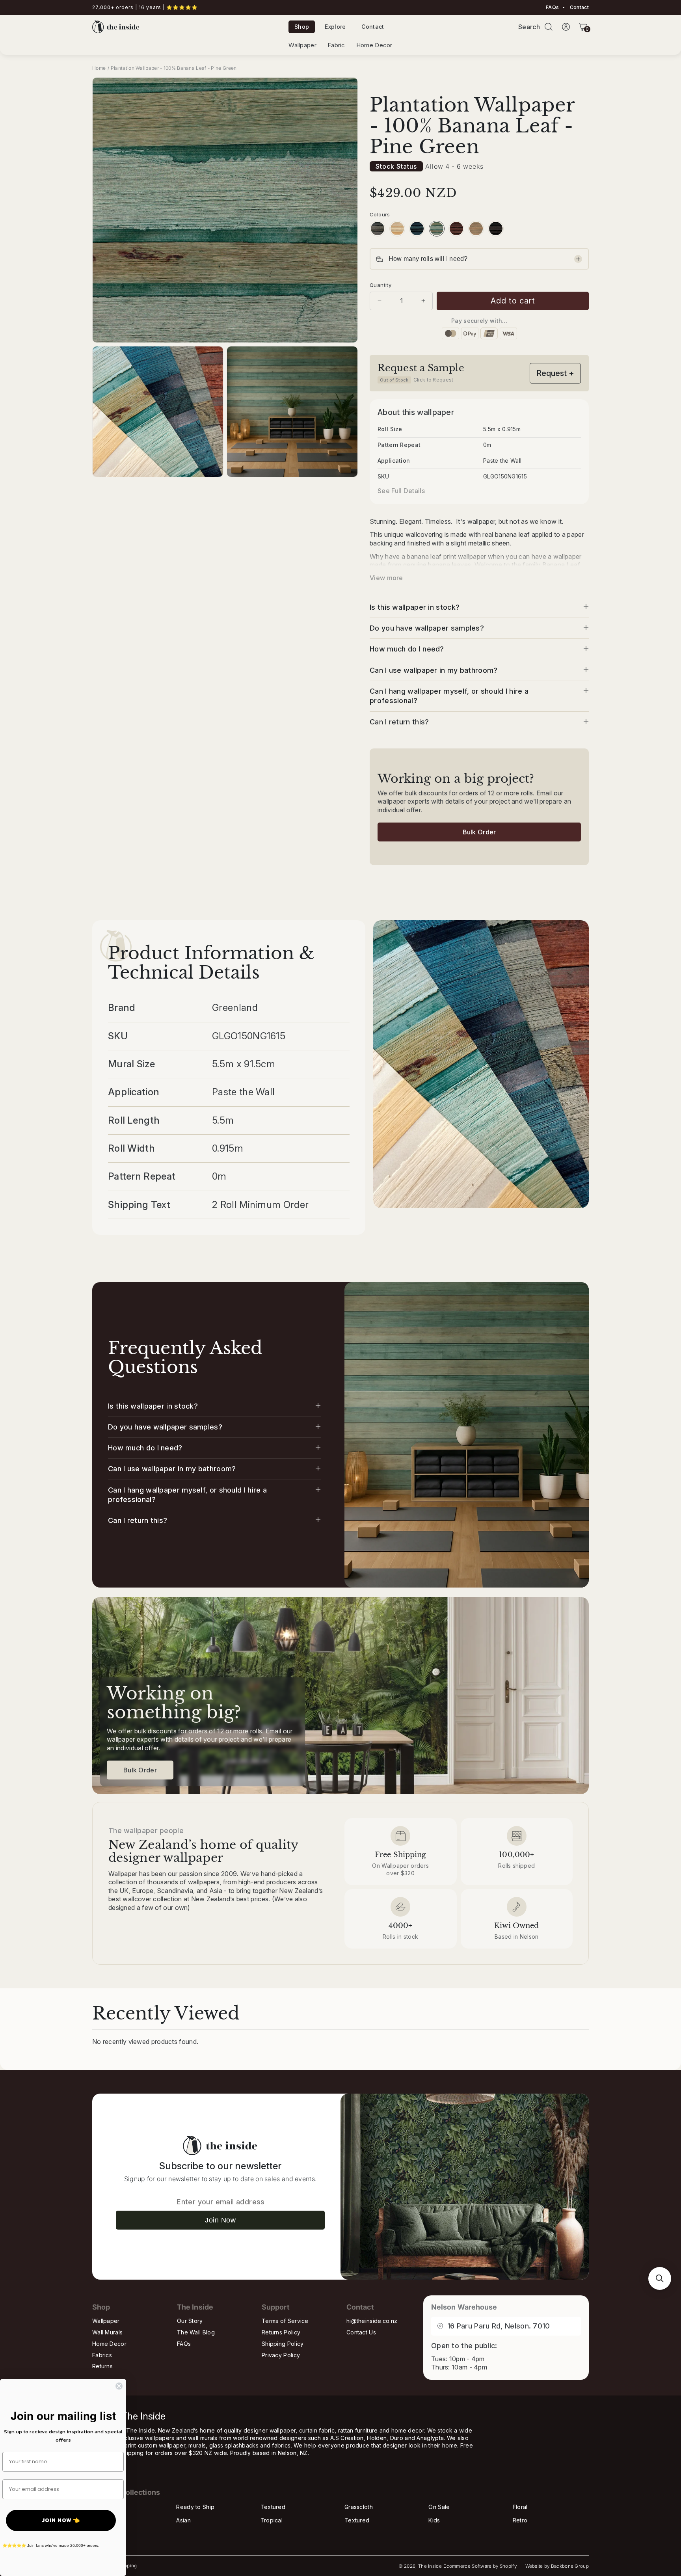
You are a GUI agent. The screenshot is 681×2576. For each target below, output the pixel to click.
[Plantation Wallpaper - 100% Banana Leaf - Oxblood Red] (456, 229)
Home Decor (374, 45)
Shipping (127, 2566)
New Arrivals (109, 2507)
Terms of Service (285, 2321)
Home (99, 68)
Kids (434, 2520)
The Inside (430, 2566)
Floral (520, 2507)
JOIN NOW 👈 (61, 2520)
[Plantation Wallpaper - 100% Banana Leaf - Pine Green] (437, 229)
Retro (520, 2520)
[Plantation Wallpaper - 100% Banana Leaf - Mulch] (496, 229)
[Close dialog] (119, 2386)
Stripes (102, 2520)
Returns (102, 2366)
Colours (380, 214)
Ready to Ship (195, 2507)
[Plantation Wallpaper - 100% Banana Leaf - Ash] (378, 229)
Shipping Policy (283, 2344)
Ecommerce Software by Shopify (480, 2566)
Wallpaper (302, 45)
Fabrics (102, 2355)
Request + (555, 373)
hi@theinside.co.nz (372, 2321)
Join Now (220, 2220)
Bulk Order (479, 832)
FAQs (552, 7)
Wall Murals (107, 2332)
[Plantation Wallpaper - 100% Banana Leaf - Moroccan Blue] (417, 229)
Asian (183, 2520)
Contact (579, 7)
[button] (549, 27)
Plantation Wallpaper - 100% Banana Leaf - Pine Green (174, 68)
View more (386, 578)
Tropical (272, 2520)
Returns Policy (281, 2332)
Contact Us (361, 2332)
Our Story (190, 2321)
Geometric (106, 2534)
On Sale (439, 2507)
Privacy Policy (281, 2355)
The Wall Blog (196, 2332)
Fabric (336, 45)
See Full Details (401, 491)
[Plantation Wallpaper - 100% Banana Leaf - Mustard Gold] (476, 229)
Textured (273, 2507)
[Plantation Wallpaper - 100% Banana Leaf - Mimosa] (397, 229)
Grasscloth (359, 2507)
